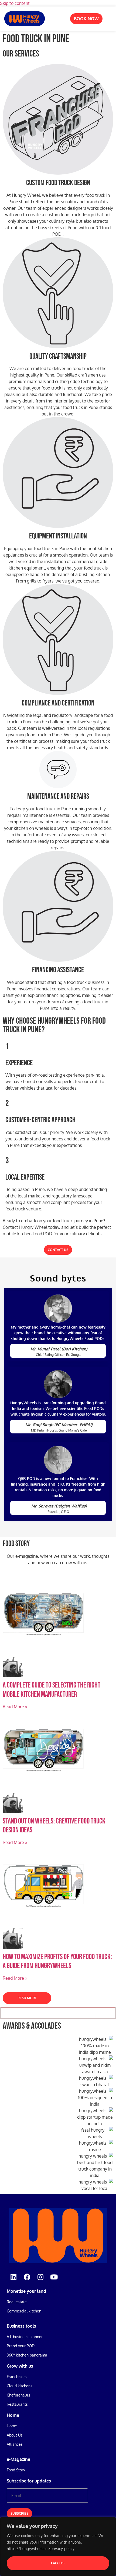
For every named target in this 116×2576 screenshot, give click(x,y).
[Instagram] (40, 2277)
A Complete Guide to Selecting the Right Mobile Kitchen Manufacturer (52, 1690)
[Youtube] (54, 2277)
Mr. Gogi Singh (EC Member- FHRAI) (59, 1425)
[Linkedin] (13, 2277)
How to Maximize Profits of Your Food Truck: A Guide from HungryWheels (57, 1961)
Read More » (15, 1707)
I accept (58, 2563)
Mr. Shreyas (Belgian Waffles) (59, 1506)
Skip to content (15, 3)
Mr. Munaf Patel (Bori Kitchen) (59, 1349)
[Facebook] (27, 2277)
